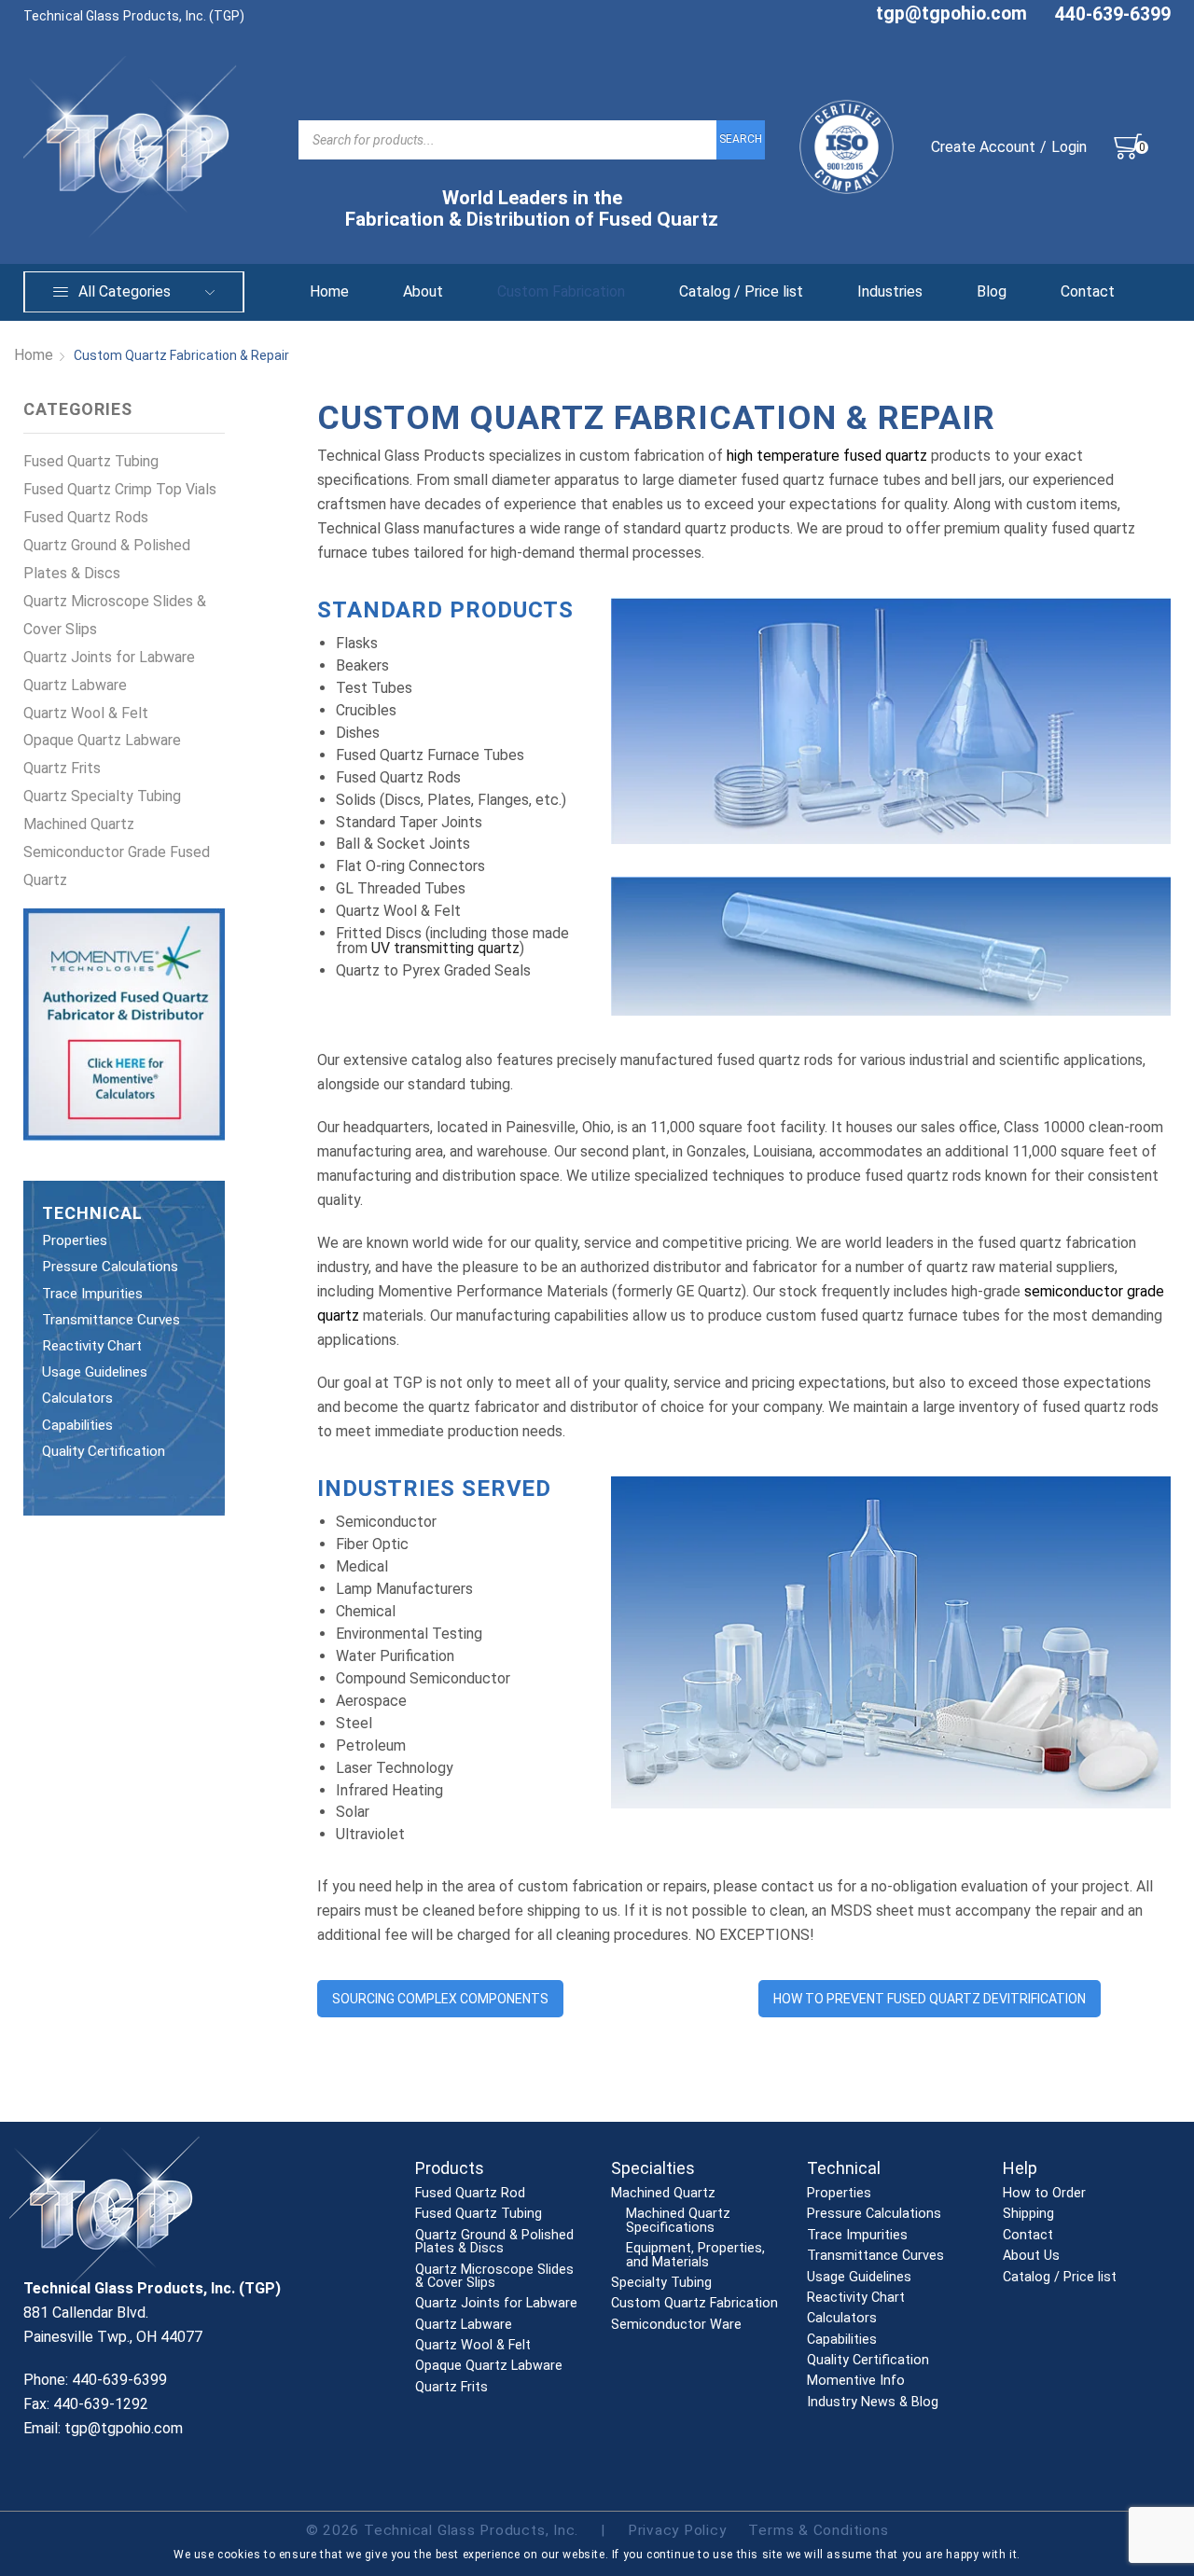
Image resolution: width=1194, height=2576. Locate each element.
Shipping (1028, 2214)
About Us (1031, 2256)
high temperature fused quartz (827, 456)
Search (741, 139)
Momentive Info (856, 2381)
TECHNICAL (92, 1213)
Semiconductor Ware (676, 2325)
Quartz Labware (75, 685)
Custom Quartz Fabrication (694, 2304)
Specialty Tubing (661, 2283)
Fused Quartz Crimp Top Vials (120, 489)
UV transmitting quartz (445, 948)
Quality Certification (104, 1451)
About (423, 291)
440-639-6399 (1113, 14)
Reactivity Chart (92, 1346)
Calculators (77, 1398)
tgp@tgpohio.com (951, 14)
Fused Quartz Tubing (91, 461)
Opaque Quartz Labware (102, 740)
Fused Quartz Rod (470, 2194)
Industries (890, 291)
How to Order (1044, 2194)
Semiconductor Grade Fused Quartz (117, 866)
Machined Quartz (79, 824)
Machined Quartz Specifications (678, 2221)
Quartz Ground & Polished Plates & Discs (107, 559)
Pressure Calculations (110, 1267)
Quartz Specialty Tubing (102, 796)
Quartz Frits (62, 768)
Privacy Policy (677, 2530)
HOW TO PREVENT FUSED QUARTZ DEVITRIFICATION (930, 1999)
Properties (75, 1240)
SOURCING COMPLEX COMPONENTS (440, 1999)
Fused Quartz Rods (86, 517)
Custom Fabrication (561, 291)
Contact (1088, 291)
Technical (844, 2168)
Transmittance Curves (111, 1320)
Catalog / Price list (741, 291)
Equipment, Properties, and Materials (695, 2256)
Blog (992, 291)
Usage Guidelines (95, 1372)
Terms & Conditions (818, 2530)
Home (329, 291)
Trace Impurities (92, 1294)
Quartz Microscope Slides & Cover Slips (115, 615)
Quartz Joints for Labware (109, 657)
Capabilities (77, 1425)
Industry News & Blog (873, 2403)
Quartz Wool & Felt (86, 713)
